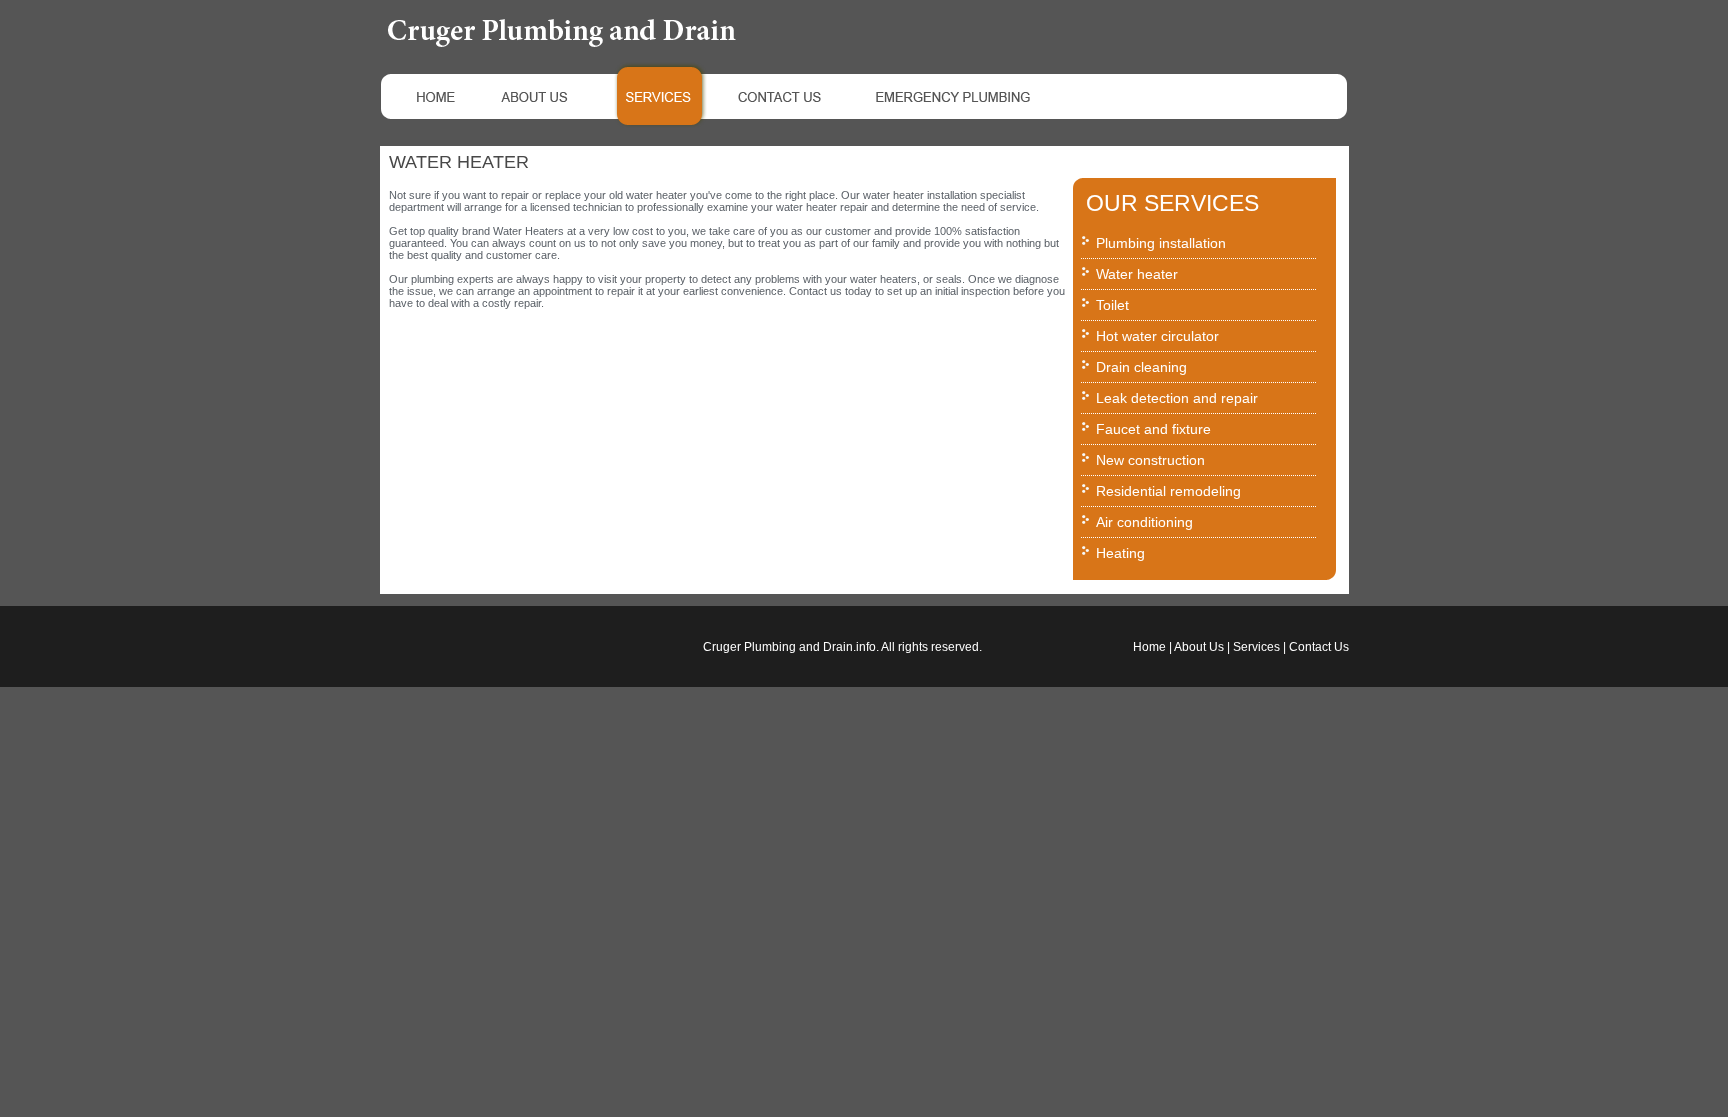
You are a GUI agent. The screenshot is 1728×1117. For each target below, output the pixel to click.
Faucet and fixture (1153, 429)
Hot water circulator (1157, 336)
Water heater (1137, 274)
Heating (1120, 553)
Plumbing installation (1161, 243)
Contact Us (1319, 647)
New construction (1150, 460)
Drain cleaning (1141, 367)
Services (1256, 647)
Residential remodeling (1168, 491)
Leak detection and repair (1177, 398)
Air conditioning (1144, 522)
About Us (1199, 647)
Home (1149, 647)
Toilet (1112, 305)
